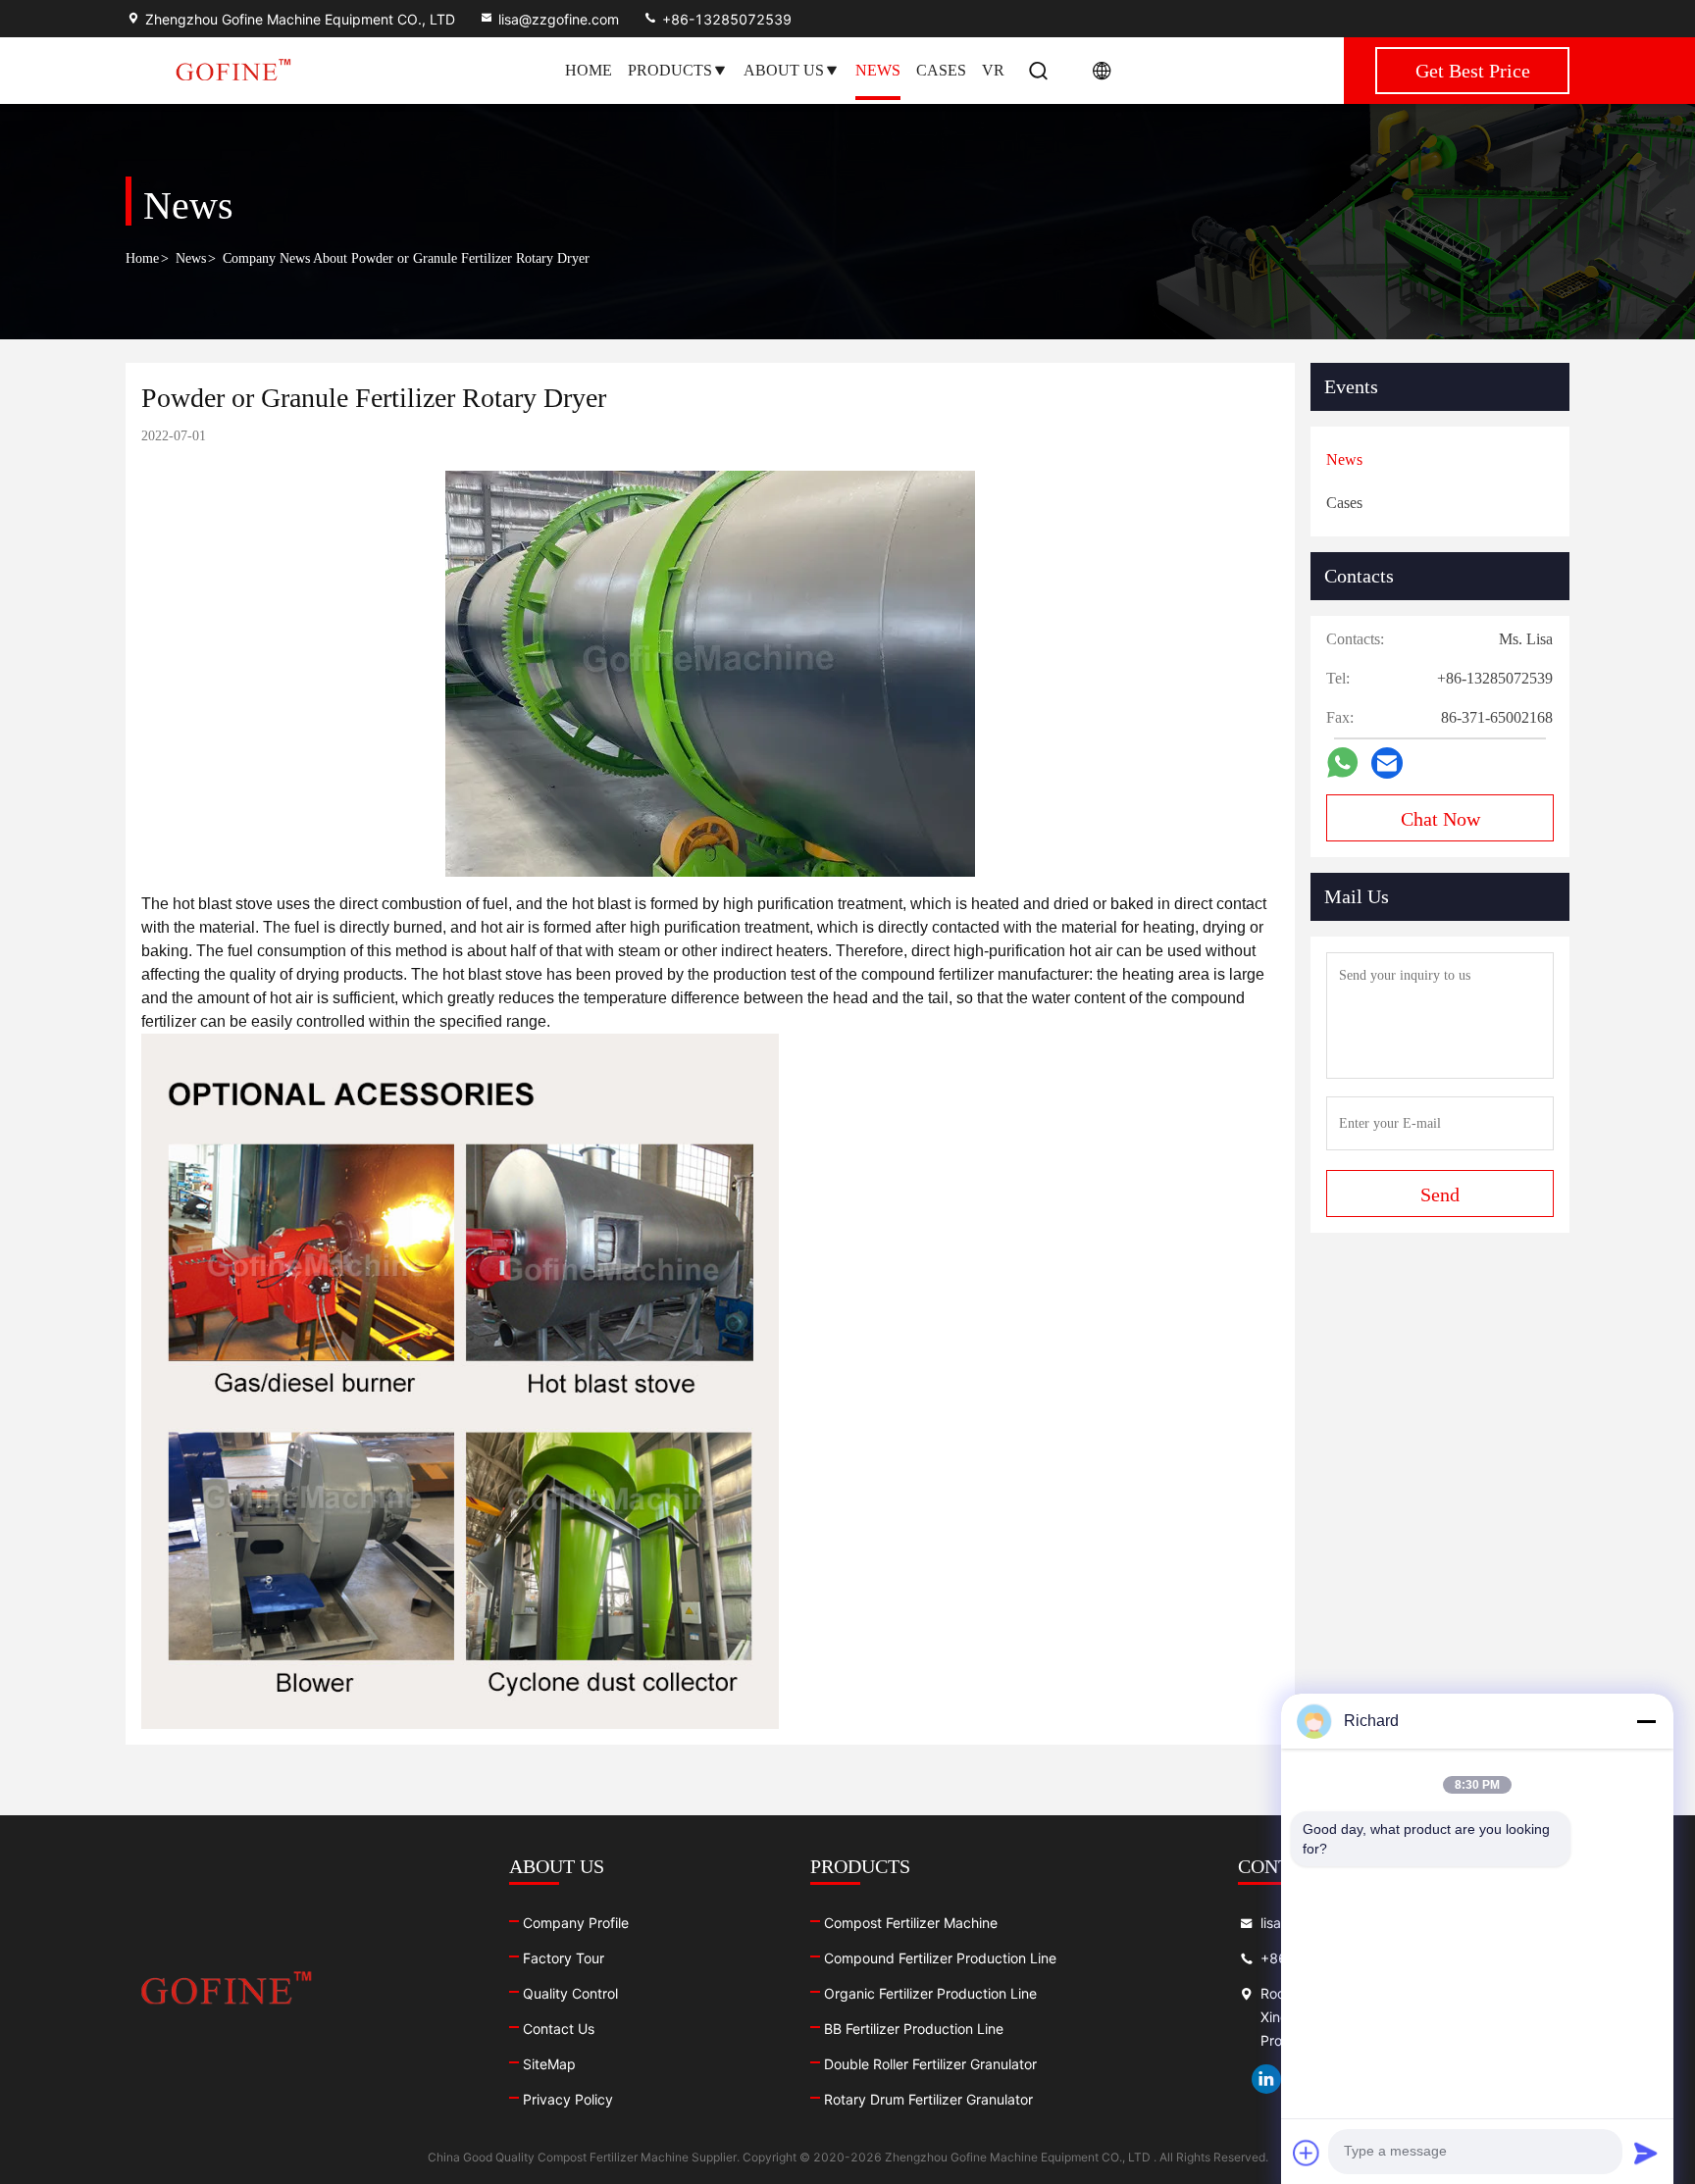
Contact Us (559, 2029)
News (878, 70)
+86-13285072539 (725, 19)
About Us (784, 70)
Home (589, 70)
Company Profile (576, 1923)
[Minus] (1646, 1721)
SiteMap (549, 2064)
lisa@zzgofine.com (559, 19)
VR (993, 70)
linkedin (1266, 2079)
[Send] (1646, 2153)
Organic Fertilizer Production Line (930, 1993)
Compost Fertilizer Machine (911, 1923)
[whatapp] (1342, 763)
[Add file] (1307, 2153)
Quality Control (570, 1993)
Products (670, 70)
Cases (941, 70)
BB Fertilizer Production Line (914, 2029)
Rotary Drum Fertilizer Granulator (928, 2099)
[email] (1387, 763)
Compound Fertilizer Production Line (940, 1958)
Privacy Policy (568, 2099)
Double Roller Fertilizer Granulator (930, 2064)
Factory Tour (564, 1958)
